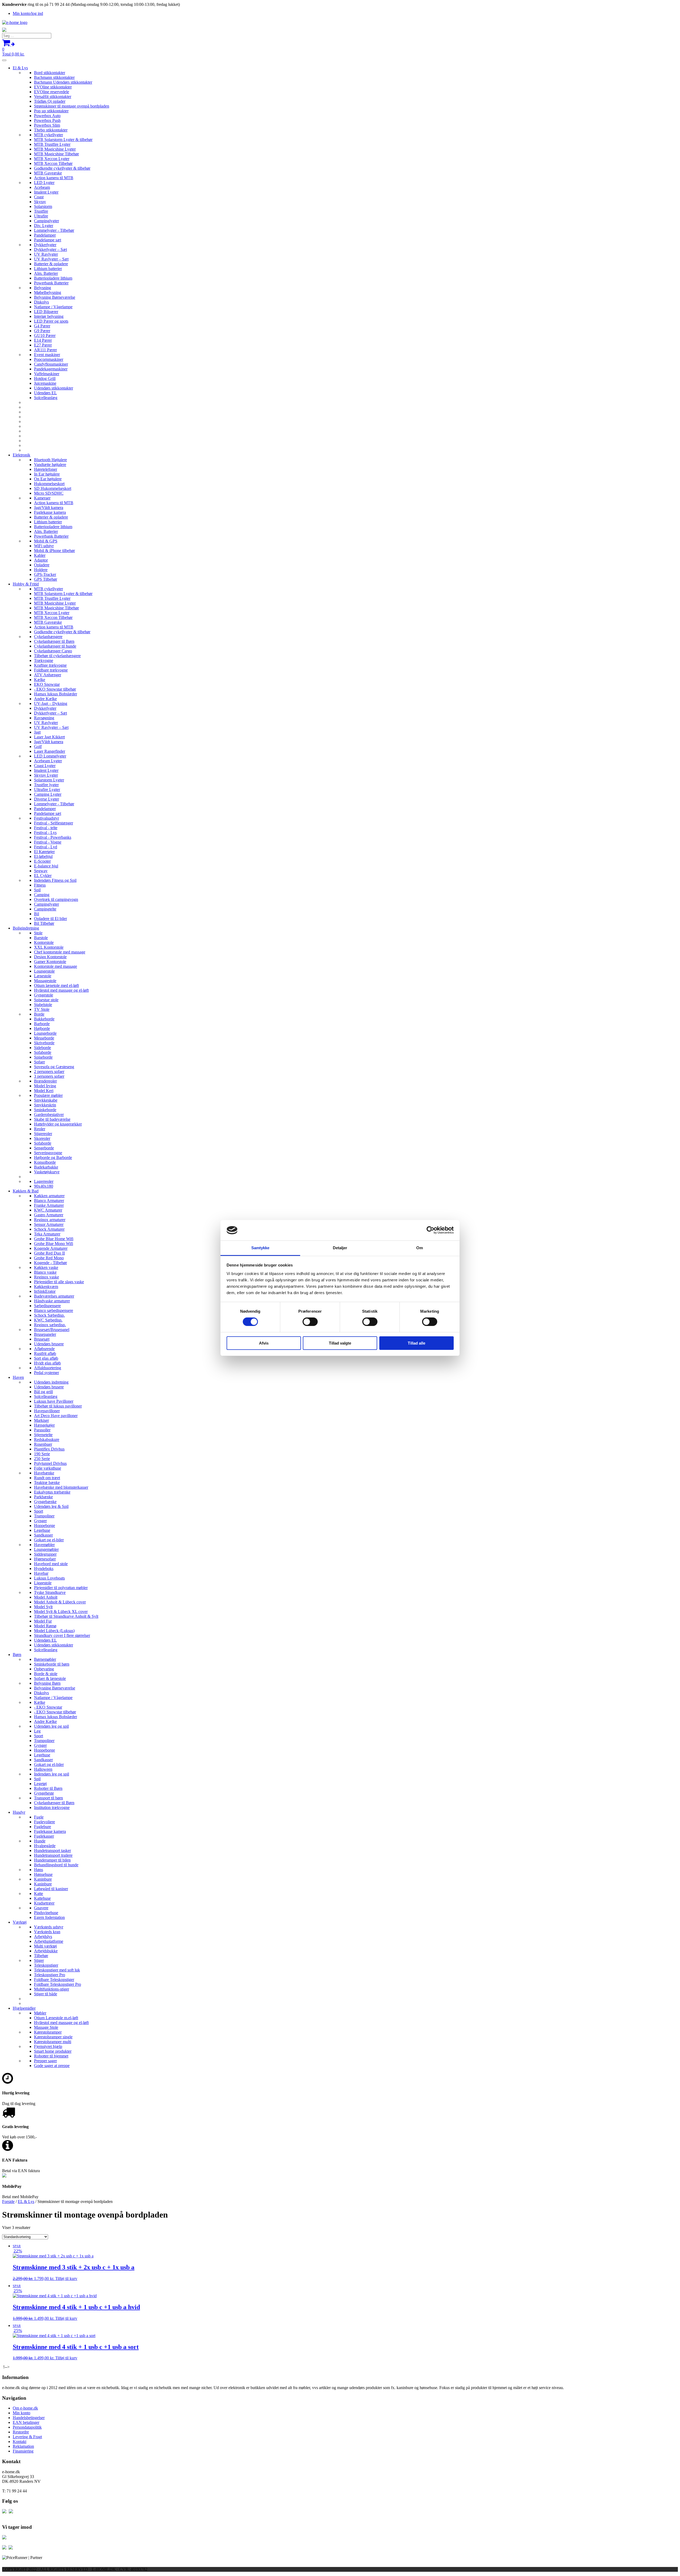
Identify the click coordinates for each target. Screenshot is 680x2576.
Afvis (264, 1343)
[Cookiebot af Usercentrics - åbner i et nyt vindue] (430, 1230)
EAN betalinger (26, 2422)
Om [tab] (420, 1248)
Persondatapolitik (27, 2427)
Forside (8, 2201)
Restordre (21, 2432)
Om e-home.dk (25, 2408)
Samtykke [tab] (260, 1248)
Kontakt (20, 2442)
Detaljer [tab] (340, 1248)
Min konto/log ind (28, 13)
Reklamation (23, 2446)
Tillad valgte (340, 1343)
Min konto (22, 2413)
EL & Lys (26, 2201)
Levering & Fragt (27, 2437)
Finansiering (23, 2451)
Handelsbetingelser (29, 2418)
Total (13, 52)
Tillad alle (416, 1343)
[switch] (310, 1322)
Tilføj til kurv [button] (66, 2278)
